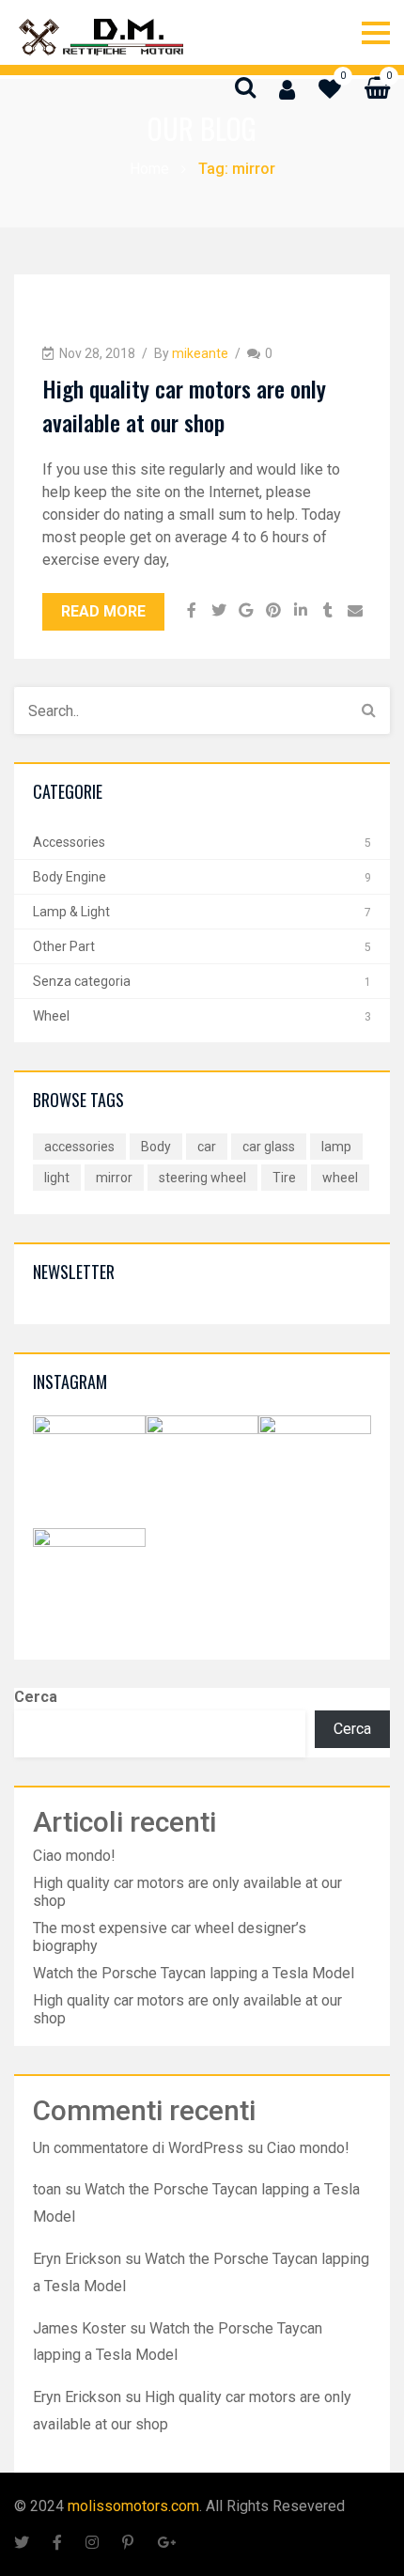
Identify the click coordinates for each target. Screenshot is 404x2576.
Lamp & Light (71, 912)
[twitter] (218, 612)
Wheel (51, 1016)
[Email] (355, 612)
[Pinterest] (273, 612)
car (207, 1147)
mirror (114, 1178)
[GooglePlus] (246, 612)
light (57, 1178)
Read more (103, 611)
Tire (284, 1178)
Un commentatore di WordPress (138, 2148)
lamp (336, 1147)
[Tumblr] (327, 612)
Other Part (64, 946)
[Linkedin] (300, 612)
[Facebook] (191, 612)
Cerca (36, 1697)
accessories (79, 1147)
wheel (340, 1178)
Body (156, 1147)
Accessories (69, 842)
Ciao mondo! (74, 1856)
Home (149, 169)
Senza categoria (82, 981)
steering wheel (202, 1178)
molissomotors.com (133, 2506)
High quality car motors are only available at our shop (184, 405)
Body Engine (70, 877)
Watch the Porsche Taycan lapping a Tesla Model (194, 1973)
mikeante (200, 353)
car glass (269, 1147)
